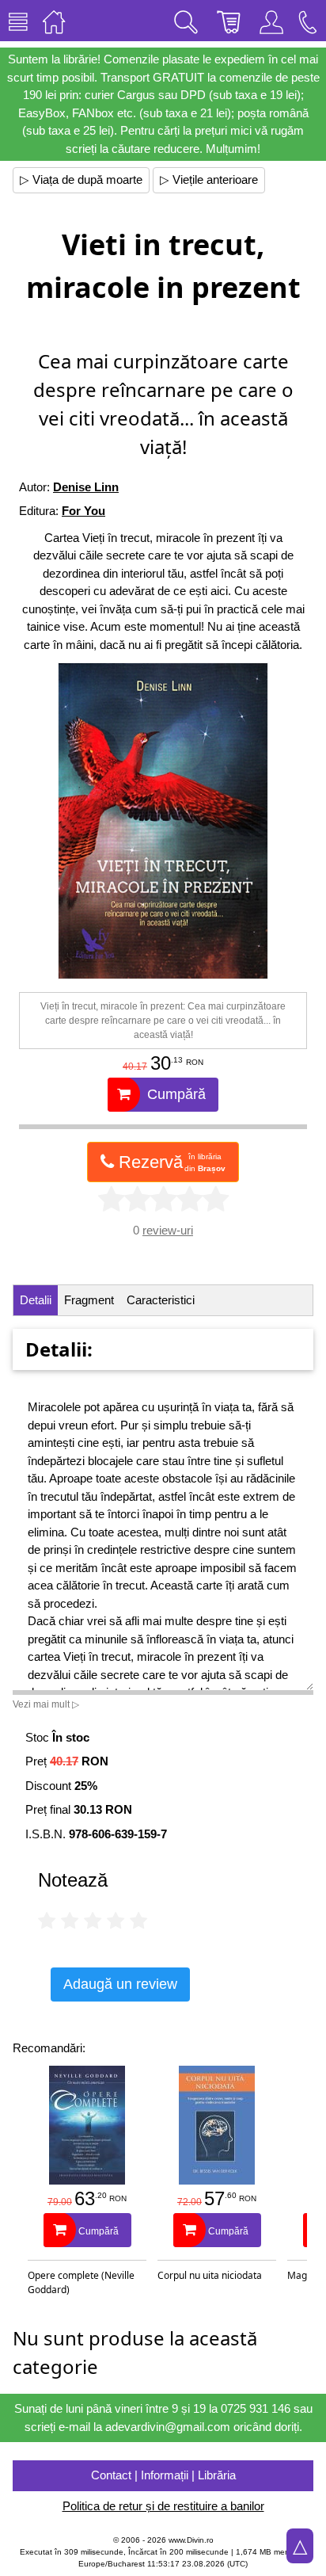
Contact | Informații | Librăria (163, 2475)
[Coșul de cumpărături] (229, 21)
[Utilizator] (271, 21)
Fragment (89, 1300)
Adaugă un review (120, 1984)
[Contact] (308, 21)
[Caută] (186, 21)
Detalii (36, 1300)
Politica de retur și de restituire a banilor (163, 2506)
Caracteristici (161, 1300)
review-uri (168, 1230)
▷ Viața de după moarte (81, 179)
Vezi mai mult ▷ (46, 1704)
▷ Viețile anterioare (209, 179)
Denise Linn (86, 487)
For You (83, 511)
